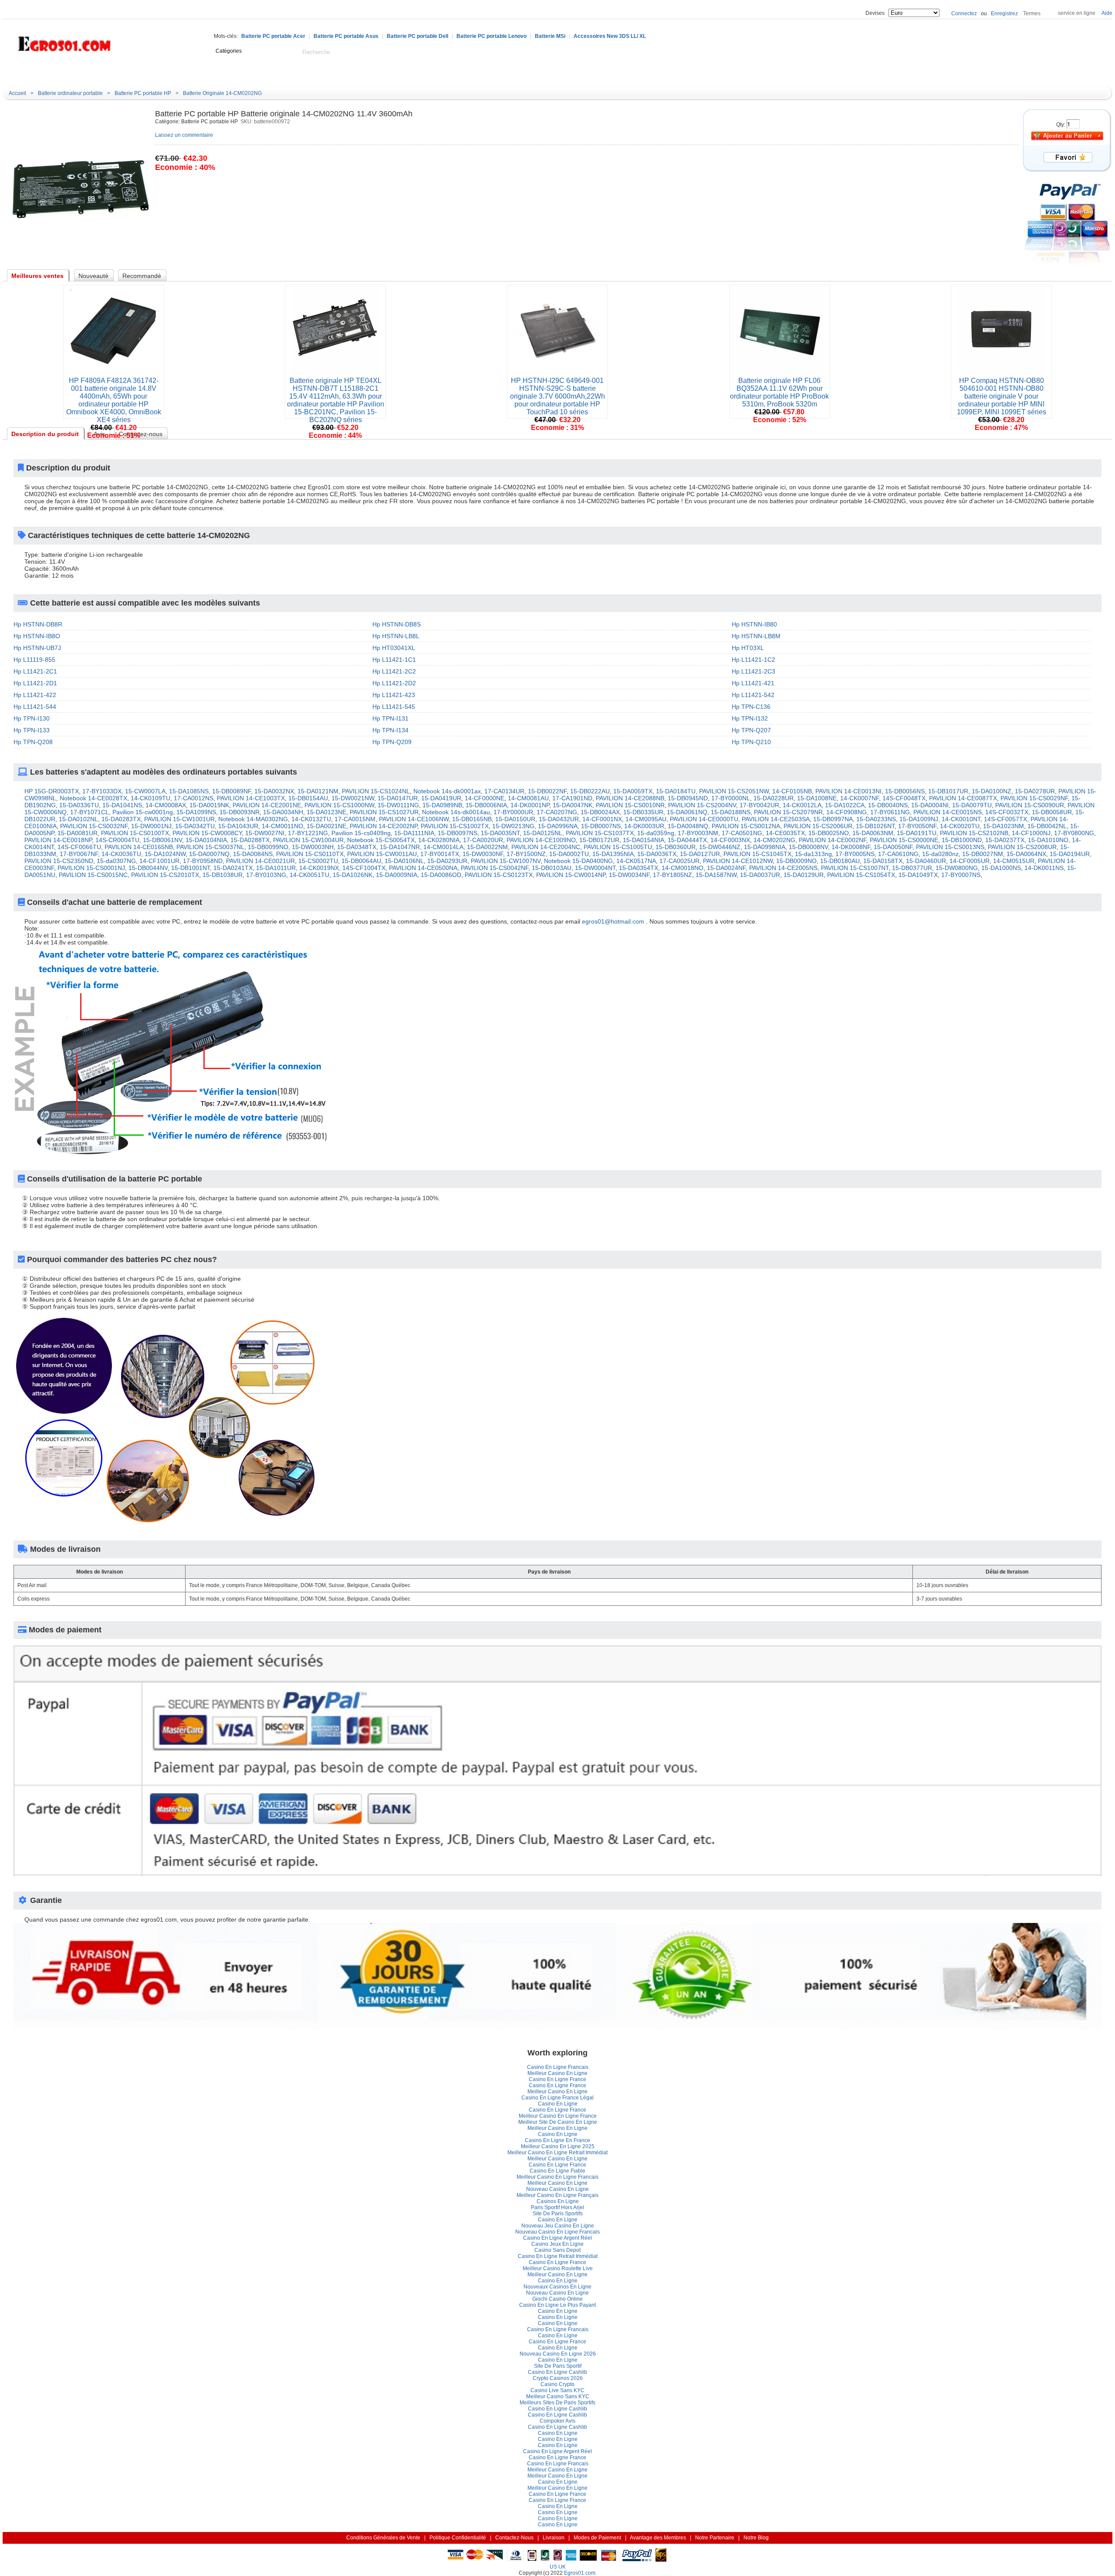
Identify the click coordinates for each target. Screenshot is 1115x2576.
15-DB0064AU (361, 861)
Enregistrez (1004, 14)
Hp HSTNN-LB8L (396, 636)
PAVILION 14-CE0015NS (948, 812)
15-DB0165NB (472, 819)
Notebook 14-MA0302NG (253, 819)
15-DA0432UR (559, 819)
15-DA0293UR (447, 861)
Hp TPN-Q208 (33, 742)
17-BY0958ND (203, 861)
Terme (1032, 14)
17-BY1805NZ (672, 875)
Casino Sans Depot (557, 2250)
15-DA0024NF (726, 868)
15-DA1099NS (196, 812)
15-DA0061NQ (687, 812)
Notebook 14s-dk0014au (456, 812)
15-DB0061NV (162, 840)
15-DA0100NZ (992, 791)
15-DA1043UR (238, 826)
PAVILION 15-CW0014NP (571, 875)
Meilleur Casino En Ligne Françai (557, 2195)
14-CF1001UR (159, 861)
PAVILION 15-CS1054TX (861, 875)
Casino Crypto (557, 2384)
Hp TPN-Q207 (751, 730)
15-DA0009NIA (397, 875)
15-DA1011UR (276, 868)
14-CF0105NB (792, 791)
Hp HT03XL (748, 648)
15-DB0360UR (676, 847)
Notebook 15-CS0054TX (381, 840)
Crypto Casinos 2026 (558, 2378)
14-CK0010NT (961, 819)
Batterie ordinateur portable (70, 93)
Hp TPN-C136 (751, 707)
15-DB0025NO (829, 833)
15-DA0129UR (804, 875)
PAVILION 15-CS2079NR (788, 812)
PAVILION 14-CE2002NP (383, 826)
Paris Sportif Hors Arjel (557, 2207)
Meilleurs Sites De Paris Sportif (557, 2403)
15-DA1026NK (353, 875)
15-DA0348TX (357, 847)
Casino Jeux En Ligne (557, 2244)
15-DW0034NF (629, 875)
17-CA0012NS (194, 798)
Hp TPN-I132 (750, 718)
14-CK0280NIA (439, 840)
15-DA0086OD (441, 875)
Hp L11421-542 (753, 695)
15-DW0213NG (513, 826)
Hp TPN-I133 (32, 730)
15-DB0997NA (833, 819)
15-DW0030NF (483, 854)
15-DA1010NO (1048, 840)
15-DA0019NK (209, 805)
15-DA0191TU (917, 833)
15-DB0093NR (240, 812)
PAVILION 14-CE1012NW (738, 861)
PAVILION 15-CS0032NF (94, 826)
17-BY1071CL (90, 812)
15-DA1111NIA (414, 833)
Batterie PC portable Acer (273, 36)
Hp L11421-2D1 (35, 683)
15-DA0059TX (633, 791)
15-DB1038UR (223, 875)
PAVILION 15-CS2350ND (59, 861)
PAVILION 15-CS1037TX (600, 833)
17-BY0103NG (266, 875)
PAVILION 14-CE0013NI (848, 791)
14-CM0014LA (443, 847)
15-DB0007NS (601, 826)
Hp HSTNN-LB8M (756, 636)
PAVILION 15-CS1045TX (757, 854)
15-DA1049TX (918, 875)
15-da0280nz (940, 854)
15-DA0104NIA (206, 840)
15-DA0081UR (78, 833)
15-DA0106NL (404, 861)
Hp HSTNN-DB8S (397, 624)
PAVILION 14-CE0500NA (423, 868)
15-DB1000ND (962, 840)
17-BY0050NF (917, 826)
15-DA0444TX (687, 840)
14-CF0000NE (485, 798)
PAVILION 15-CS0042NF (495, 868)
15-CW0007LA (145, 791)
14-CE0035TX (785, 833)
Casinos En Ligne (558, 2201)
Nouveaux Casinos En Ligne (557, 2287)
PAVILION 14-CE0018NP (58, 840)
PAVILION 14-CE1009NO (541, 840)
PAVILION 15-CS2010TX (165, 875)
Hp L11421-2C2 (394, 671)
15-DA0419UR (441, 798)
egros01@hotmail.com (613, 921)
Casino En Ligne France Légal (557, 2098)
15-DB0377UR (912, 868)
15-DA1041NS (122, 805)
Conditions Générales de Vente (383, 2538)
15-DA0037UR (760, 875)
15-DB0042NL (1047, 826)
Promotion (291, 73)
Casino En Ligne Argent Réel (557, 2238)
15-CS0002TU (318, 861)
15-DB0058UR (1052, 812)
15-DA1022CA (845, 805)
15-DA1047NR (400, 847)
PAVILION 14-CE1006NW (414, 819)
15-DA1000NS (1001, 868)
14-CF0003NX (730, 840)
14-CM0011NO (282, 826)
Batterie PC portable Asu (346, 36)
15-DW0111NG (398, 805)
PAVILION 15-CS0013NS (950, 847)
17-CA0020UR (483, 840)
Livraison (554, 2538)
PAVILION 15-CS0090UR (1030, 805)
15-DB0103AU (552, 868)
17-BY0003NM (698, 833)
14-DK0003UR (644, 826)
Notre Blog (333, 73)
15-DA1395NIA (613, 854)
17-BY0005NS (855, 854)
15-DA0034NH (283, 812)
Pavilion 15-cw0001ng (143, 812)
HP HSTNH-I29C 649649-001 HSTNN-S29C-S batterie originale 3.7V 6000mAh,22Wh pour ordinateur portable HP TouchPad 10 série (557, 396)
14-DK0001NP (530, 805)
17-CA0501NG (742, 833)
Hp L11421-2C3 (753, 671)
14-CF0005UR (970, 861)
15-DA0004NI (930, 805)
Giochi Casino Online (557, 2299)
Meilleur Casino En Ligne (557, 2073)
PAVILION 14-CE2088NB (630, 798)
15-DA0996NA (558, 826)
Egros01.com (580, 2573)
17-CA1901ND (572, 798)
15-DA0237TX (1005, 840)
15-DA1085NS (189, 791)
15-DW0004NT (595, 868)
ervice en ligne (1077, 13)
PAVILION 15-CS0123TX (499, 875)
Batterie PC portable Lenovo (492, 36)
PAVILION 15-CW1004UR (308, 840)
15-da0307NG (116, 861)
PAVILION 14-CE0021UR (260, 861)
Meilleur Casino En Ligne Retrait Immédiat (557, 2153)
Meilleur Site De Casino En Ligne (558, 2122)
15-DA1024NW (165, 854)
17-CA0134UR (504, 791)
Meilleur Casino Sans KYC (558, 2397)
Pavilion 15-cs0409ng (361, 833)
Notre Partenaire (715, 2538)
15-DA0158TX (883, 861)
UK (562, 2567)
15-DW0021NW (353, 798)
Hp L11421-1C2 (753, 660)
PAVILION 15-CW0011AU (382, 854)
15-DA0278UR (1035, 791)
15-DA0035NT (500, 833)
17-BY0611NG (890, 812)
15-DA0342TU (195, 826)
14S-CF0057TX (1005, 819)
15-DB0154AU (308, 798)
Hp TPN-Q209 (392, 742)
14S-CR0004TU (117, 840)
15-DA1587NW (716, 875)
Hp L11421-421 (753, 683)
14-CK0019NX (319, 868)
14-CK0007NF (860, 798)
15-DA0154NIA (644, 840)
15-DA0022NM (487, 847)
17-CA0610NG (898, 854)
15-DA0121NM (318, 791)
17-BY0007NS (961, 875)
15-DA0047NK (573, 805)
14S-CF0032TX (1007, 812)
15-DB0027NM (983, 854)
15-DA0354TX (639, 868)
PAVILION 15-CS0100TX (135, 833)
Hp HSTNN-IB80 (754, 624)
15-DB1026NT (875, 826)
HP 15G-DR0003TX (52, 791)
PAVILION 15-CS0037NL (210, 847)
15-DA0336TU (79, 805)
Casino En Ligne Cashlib (557, 2372)
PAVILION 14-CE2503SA (776, 819)
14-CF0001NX (602, 819)
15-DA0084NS (253, 854)
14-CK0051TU (309, 875)
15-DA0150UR (515, 819)
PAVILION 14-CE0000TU (704, 819)
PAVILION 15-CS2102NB (974, 833)
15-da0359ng (656, 833)
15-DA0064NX (1026, 854)
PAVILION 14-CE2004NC (546, 847)
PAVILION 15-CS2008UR (1022, 847)
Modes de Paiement (597, 2538)
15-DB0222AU (590, 791)
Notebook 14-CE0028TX (93, 798)
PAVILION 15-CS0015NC (93, 875)
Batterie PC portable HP (143, 93)
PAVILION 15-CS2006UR (818, 826)
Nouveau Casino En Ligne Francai (557, 2232)
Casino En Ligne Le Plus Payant (557, 2305)
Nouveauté (193, 73)
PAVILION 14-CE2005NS (783, 868)
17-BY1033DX (102, 791)
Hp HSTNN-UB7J (37, 648)
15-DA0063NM (873, 833)
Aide (1107, 13)
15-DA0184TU (676, 791)
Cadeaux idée (242, 73)
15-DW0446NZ (720, 847)
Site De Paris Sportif (558, 2214)
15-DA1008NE (817, 798)
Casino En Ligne (558, 2104)
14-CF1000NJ (1031, 833)
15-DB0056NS (905, 791)
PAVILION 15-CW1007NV (506, 861)
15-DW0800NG (957, 868)
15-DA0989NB (442, 805)
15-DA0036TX (657, 854)
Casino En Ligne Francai (558, 2067)
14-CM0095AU (646, 819)
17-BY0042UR (759, 805)
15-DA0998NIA (765, 847)
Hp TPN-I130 (32, 718)
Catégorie (46, 73)
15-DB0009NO (796, 861)
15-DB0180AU (840, 861)
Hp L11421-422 (35, 695)
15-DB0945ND (688, 798)
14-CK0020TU (960, 826)
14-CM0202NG (774, 840)
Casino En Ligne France (557, 2079)
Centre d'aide (145, 73)
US (553, 2567)
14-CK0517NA (636, 861)
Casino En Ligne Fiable (557, 2171)
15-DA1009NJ (919, 819)
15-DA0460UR (926, 861)
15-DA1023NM (1003, 826)
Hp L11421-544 (35, 707)
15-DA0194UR (1070, 854)
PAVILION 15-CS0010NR (630, 805)
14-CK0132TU (311, 819)
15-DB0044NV (148, 868)
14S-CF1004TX (364, 868)
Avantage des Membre (658, 2538)
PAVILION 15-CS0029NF (1034, 798)
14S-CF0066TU (79, 847)
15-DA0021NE (326, 826)
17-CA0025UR (679, 861)
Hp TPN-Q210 (751, 742)
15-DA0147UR (398, 798)
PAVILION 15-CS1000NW (339, 805)
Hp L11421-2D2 (394, 683)
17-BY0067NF (79, 854)
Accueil (105, 73)
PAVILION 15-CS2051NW (734, 791)
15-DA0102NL (78, 819)
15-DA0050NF (893, 847)
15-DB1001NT (191, 868)
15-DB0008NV (808, 847)
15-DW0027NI (265, 833)
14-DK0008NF (851, 847)
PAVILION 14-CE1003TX (251, 798)
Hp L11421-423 (394, 695)
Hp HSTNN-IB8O (37, 636)
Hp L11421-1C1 (394, 660)
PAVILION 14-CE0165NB (139, 847)
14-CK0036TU (121, 854)
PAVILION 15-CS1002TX (455, 826)
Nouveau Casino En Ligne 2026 (558, 2354)
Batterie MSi (550, 36)
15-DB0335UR (643, 812)
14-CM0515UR (1014, 861)
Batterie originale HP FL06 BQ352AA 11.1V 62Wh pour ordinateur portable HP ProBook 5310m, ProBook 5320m (779, 392)
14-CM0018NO (683, 868)
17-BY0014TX (440, 854)
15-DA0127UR (700, 854)
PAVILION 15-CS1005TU (618, 847)
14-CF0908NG (846, 812)
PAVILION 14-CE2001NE (267, 805)
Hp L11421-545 (394, 707)
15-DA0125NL (543, 833)
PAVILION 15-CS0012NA (746, 826)
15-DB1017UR (948, 791)
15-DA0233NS (876, 819)
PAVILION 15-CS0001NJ (91, 868)
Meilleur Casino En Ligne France (558, 2116)
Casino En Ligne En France (557, 2140)
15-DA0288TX (250, 840)
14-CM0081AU (528, 798)
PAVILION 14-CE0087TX (963, 798)
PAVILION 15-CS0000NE (904, 840)
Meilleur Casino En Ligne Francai (557, 2177)
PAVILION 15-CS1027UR (384, 812)
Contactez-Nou (514, 2538)
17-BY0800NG (1074, 833)
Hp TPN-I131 (390, 718)
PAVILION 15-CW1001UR (179, 819)
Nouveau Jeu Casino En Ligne (558, 2226)
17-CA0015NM (355, 819)
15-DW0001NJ (151, 826)
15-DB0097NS (458, 833)
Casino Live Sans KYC (557, 2390)
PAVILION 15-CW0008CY (207, 833)
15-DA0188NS (731, 812)
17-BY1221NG (308, 833)
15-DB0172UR (599, 840)
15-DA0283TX (121, 819)
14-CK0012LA (802, 805)
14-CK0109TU (150, 798)
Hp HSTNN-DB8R (38, 624)
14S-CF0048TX (904, 798)
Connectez (964, 14)
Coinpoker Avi (557, 2421)
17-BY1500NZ (526, 854)
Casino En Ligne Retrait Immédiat (558, 2256)
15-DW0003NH (313, 847)
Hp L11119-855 (34, 660)
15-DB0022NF (547, 791)
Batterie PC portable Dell (417, 36)
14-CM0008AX (166, 805)
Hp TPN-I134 (390, 730)
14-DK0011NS (1044, 868)
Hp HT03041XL (394, 648)
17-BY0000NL (731, 798)
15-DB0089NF (231, 791)
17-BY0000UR (513, 812)
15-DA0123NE (326, 812)
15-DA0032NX (274, 791)
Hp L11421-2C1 (35, 671)
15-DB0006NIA (486, 805)
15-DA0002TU (569, 854)
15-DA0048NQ (688, 826)
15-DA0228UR (774, 798)
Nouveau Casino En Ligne (557, 2189)
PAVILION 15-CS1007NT (855, 868)
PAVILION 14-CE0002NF (833, 840)
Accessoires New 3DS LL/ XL (610, 36)
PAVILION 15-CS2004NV (702, 805)
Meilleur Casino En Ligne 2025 (558, 2146)
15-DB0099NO (268, 847)
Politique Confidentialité (458, 2538)
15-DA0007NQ (209, 854)
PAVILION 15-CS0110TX (310, 854)
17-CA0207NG (557, 812)
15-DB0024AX (600, 812)
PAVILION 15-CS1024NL (376, 791)
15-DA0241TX (233, 868)
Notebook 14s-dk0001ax (447, 791)
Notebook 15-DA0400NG (578, 861)
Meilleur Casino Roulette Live (558, 2268)
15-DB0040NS (888, 805)
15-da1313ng (813, 854)
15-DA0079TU (972, 805)
